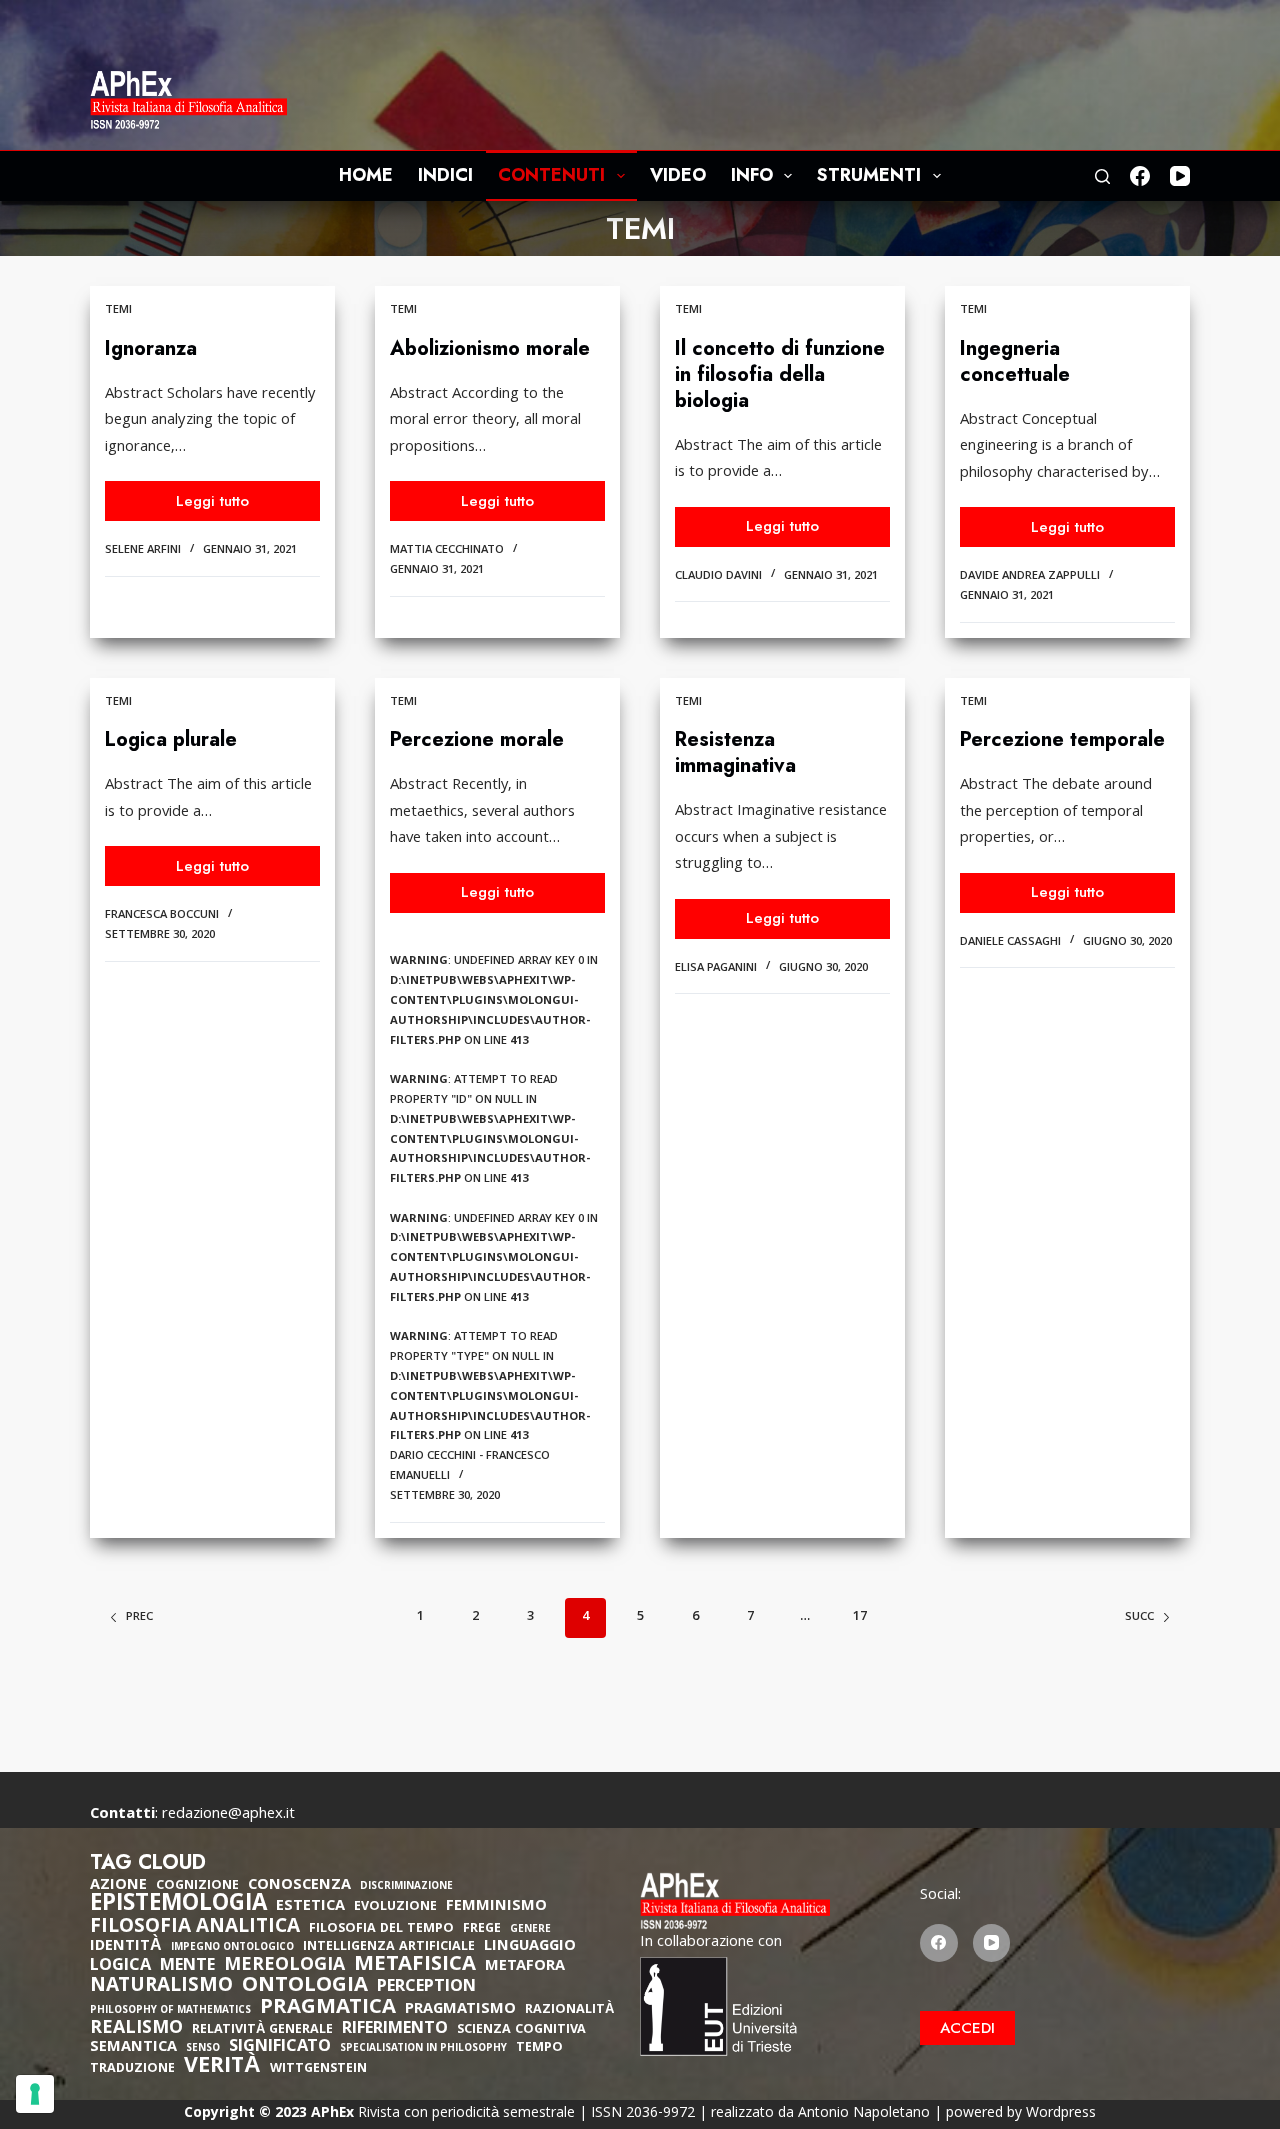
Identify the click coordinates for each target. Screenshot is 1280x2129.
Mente (187, 1967)
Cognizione (197, 1886)
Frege (482, 1929)
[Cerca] (1102, 176)
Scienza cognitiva (521, 2030)
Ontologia (305, 1987)
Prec (139, 1617)
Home (366, 175)
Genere (530, 1930)
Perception (426, 1988)
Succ (1139, 1617)
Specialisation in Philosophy (423, 2049)
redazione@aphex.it (228, 1815)
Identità (126, 1947)
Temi (118, 310)
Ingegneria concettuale (1015, 361)
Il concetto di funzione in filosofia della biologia (780, 374)
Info (752, 175)
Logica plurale (171, 739)
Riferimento (395, 2030)
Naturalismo (161, 1987)
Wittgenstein (318, 2069)
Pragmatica (328, 2009)
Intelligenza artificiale (389, 1947)
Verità (222, 2068)
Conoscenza (299, 1886)
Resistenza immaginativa (735, 752)
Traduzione (132, 2069)
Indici (445, 175)
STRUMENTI (869, 175)
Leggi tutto (228, 505)
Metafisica (415, 1966)
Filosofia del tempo (381, 1929)
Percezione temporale (1062, 739)
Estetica (310, 1907)
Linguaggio (530, 1947)
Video (678, 175)
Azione (118, 1886)
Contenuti (551, 175)
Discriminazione (406, 1887)
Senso (203, 2049)
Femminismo (496, 1907)
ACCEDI (967, 2028)
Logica (120, 1967)
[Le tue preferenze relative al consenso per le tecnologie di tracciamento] (35, 2094)
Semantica (133, 2048)
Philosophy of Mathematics (170, 2011)
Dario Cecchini (433, 1456)
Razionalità (569, 2010)
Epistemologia (178, 1906)
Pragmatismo (460, 2010)
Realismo (136, 2029)
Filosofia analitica (195, 1928)
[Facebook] (1140, 176)
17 (860, 1617)
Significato (280, 2048)
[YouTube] (1180, 176)
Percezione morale (477, 739)
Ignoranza (151, 348)
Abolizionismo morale (490, 348)
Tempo (539, 2048)
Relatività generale (262, 2030)
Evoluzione (395, 1907)
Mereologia (284, 1966)
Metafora (525, 1967)
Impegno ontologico (232, 1948)
